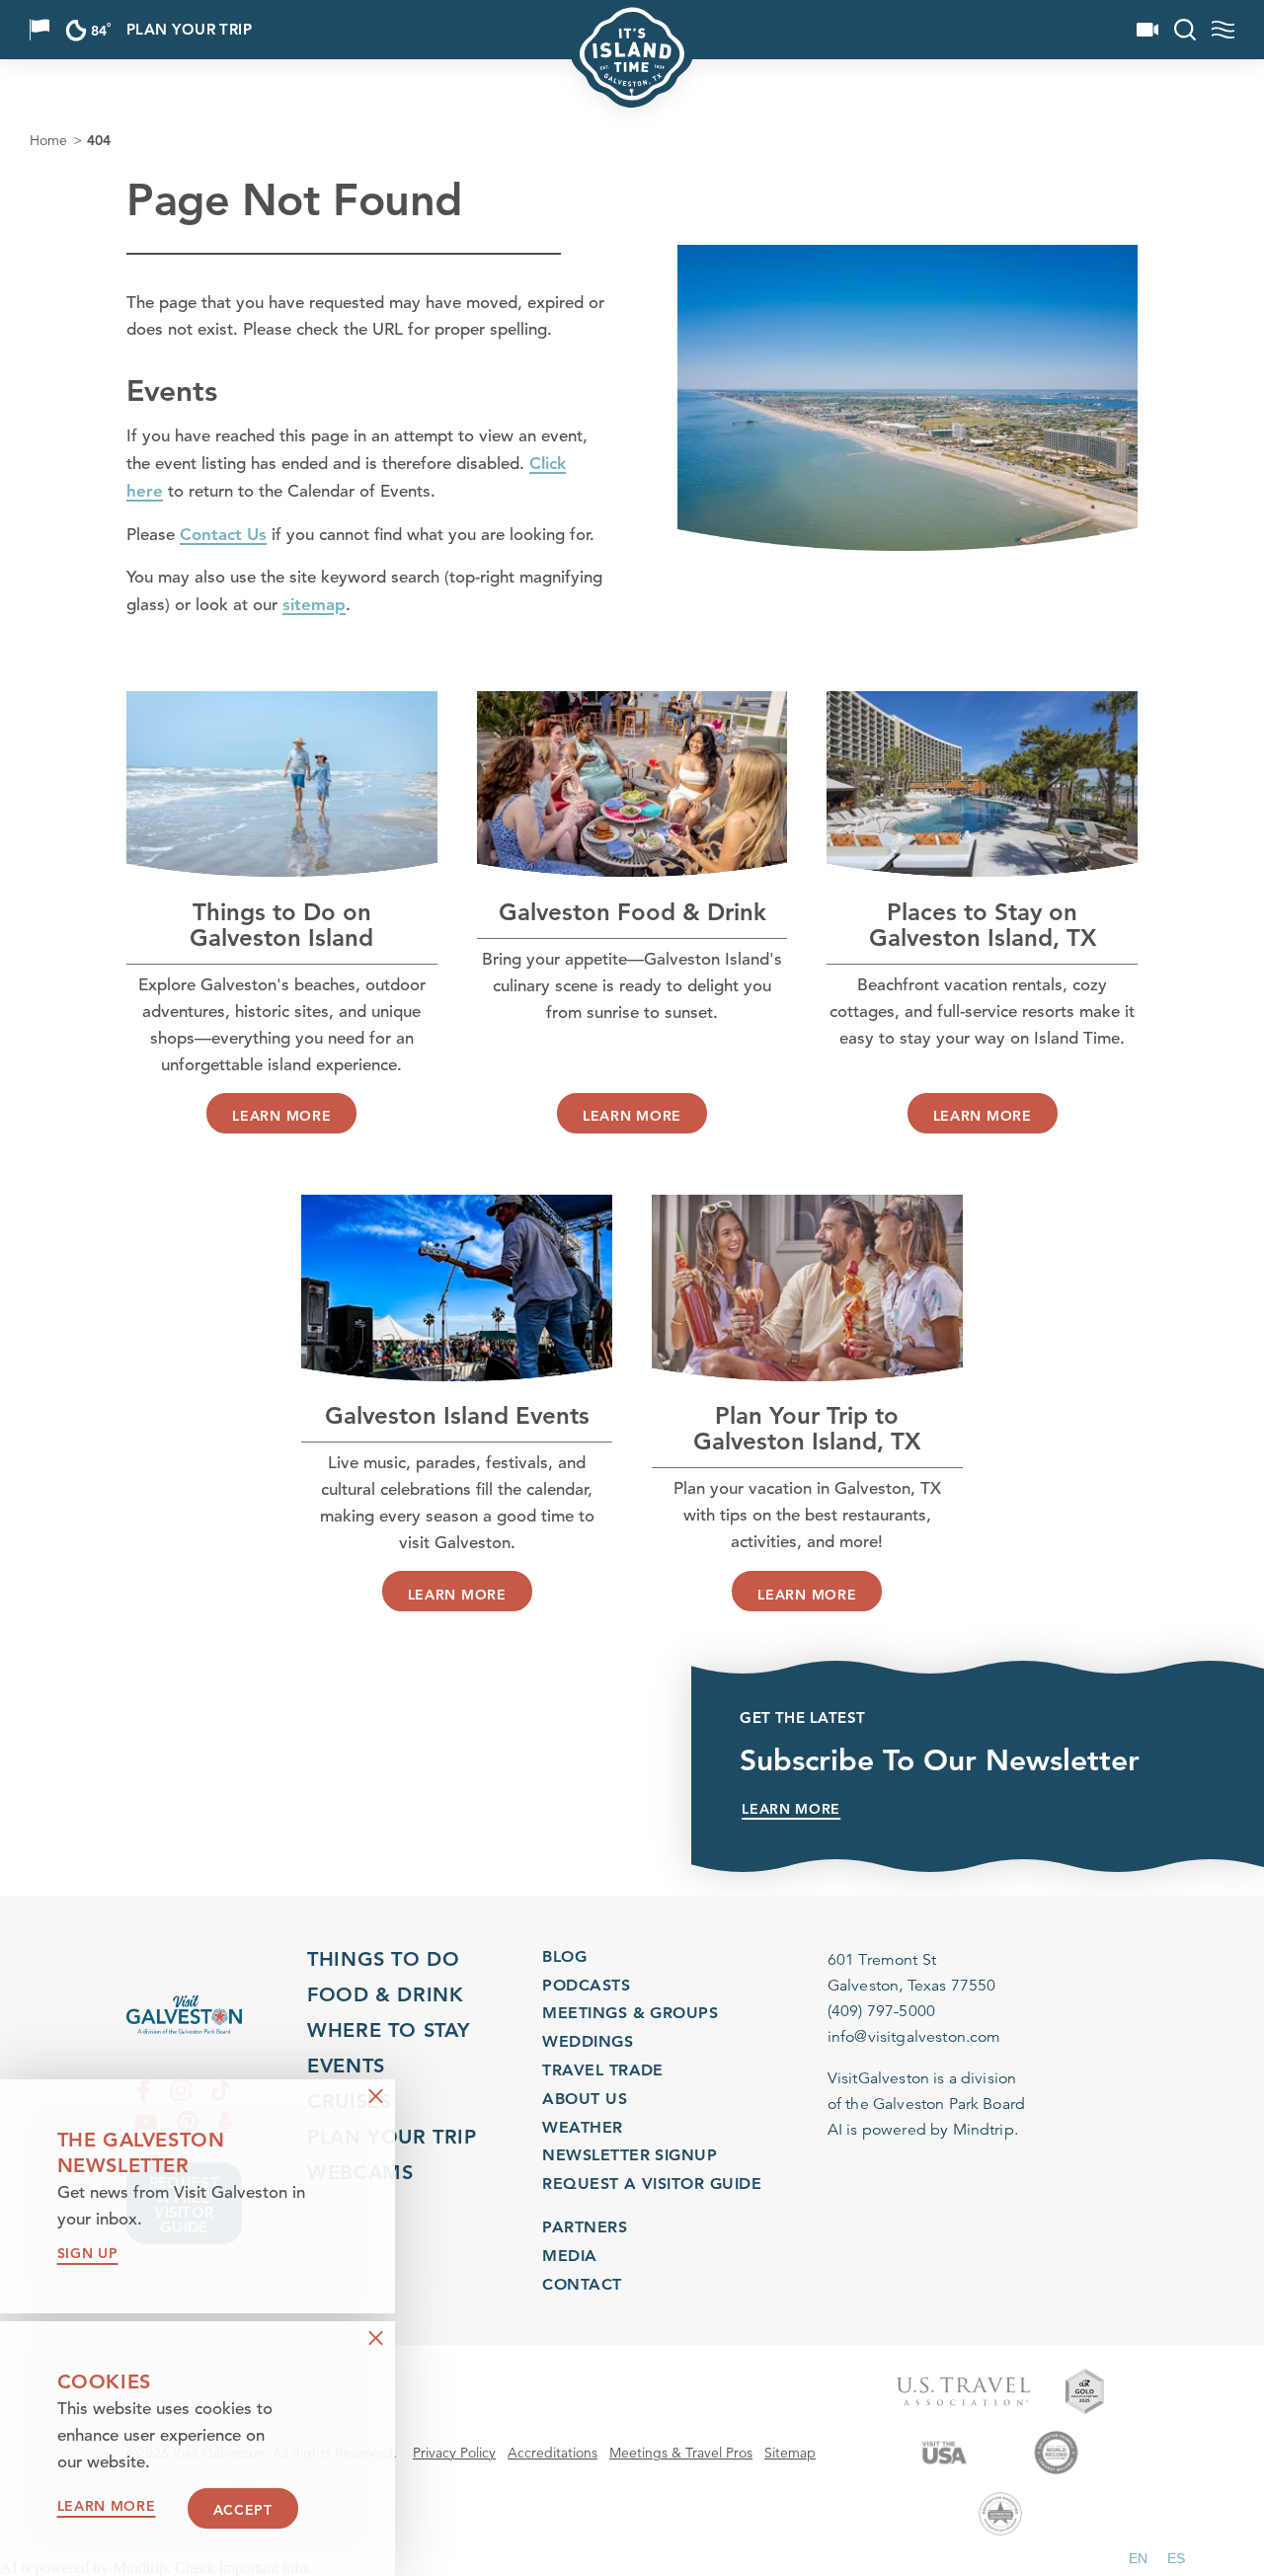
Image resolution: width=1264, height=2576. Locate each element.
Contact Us (223, 534)
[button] (1138, 2558)
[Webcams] (1147, 30)
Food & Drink (385, 1994)
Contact (582, 2283)
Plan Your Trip (189, 30)
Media (569, 2255)
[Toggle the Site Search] (1185, 30)
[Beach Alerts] (39, 30)
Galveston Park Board (949, 2104)
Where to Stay (389, 2030)
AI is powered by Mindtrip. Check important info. (156, 2568)
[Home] (184, 2015)
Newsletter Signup (630, 2156)
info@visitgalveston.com (914, 2037)
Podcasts (586, 1985)
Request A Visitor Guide (652, 2184)
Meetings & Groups (630, 2014)
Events (346, 2066)
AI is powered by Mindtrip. (923, 2130)
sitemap (314, 604)
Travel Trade (603, 2070)
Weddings (588, 2042)
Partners (585, 2227)
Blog (564, 1956)
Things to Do (383, 1959)
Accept (243, 2510)
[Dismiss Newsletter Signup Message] (376, 2097)
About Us (585, 2099)
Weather (582, 2127)
